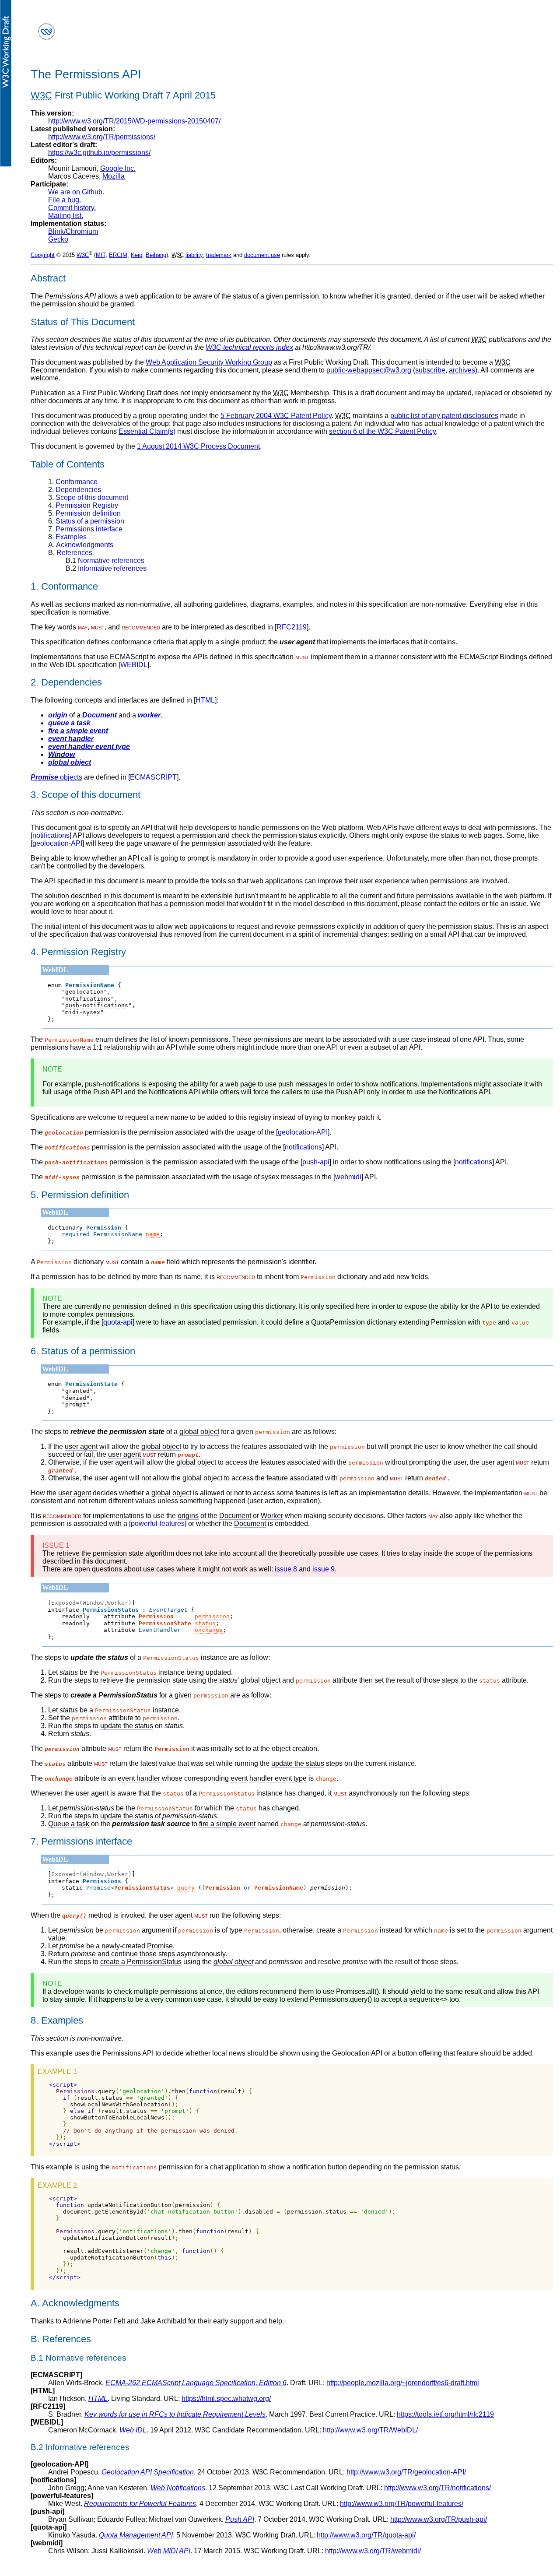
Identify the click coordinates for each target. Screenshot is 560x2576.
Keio (136, 255)
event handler (71, 739)
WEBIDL (134, 665)
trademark (219, 255)
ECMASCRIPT (153, 777)
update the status (127, 1726)
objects (56, 777)
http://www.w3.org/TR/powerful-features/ (402, 2504)
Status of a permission (86, 521)
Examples (67, 537)
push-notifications (97, 1005)
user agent (81, 1446)
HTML (205, 700)
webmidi (348, 1177)
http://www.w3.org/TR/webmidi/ (373, 2551)
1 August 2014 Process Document (198, 446)
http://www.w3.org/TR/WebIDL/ (370, 2430)
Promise (160, 1946)
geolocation (84, 992)
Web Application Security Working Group (209, 362)
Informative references (106, 568)
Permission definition (84, 513)
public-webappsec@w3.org (369, 370)
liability (194, 255)
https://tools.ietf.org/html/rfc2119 (445, 2414)
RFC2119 (292, 627)
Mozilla (114, 176)
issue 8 (286, 1569)
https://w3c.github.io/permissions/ (99, 153)
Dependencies (75, 490)
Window (61, 754)
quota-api (118, 1322)
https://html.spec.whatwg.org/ (226, 2399)
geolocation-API (57, 843)
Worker (272, 1516)
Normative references (105, 561)
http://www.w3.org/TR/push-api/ (439, 2519)
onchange (209, 1630)
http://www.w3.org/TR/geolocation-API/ (406, 2472)
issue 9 (324, 1569)
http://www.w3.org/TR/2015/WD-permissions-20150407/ (134, 121)
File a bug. (65, 200)
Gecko (58, 239)
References (70, 553)
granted (77, 1391)
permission (212, 1616)
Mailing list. (66, 216)
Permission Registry (83, 505)
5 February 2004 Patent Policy (276, 416)
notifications (51, 835)
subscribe (430, 370)
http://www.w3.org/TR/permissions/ (102, 137)
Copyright (43, 255)
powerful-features (158, 1523)
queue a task (69, 723)
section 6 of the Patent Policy (382, 431)
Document (235, 1516)
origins (188, 1516)
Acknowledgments (81, 545)
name (153, 1234)
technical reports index (249, 347)
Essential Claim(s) (147, 431)
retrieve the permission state (100, 1553)
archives (462, 370)
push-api (316, 1162)
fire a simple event (78, 731)
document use (262, 255)
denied (76, 1398)
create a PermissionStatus (141, 1962)
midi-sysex (83, 1012)
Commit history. (72, 208)
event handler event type (89, 747)
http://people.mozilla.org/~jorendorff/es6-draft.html (403, 2383)
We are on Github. (76, 192)
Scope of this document (88, 497)
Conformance (73, 482)
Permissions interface (85, 529)
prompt (76, 1404)
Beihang (156, 255)
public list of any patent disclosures (444, 416)
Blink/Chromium (73, 231)
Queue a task (69, 1824)
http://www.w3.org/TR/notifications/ (437, 2488)
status (205, 1623)
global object (70, 762)
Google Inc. (118, 168)
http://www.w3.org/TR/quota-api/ (366, 2535)
